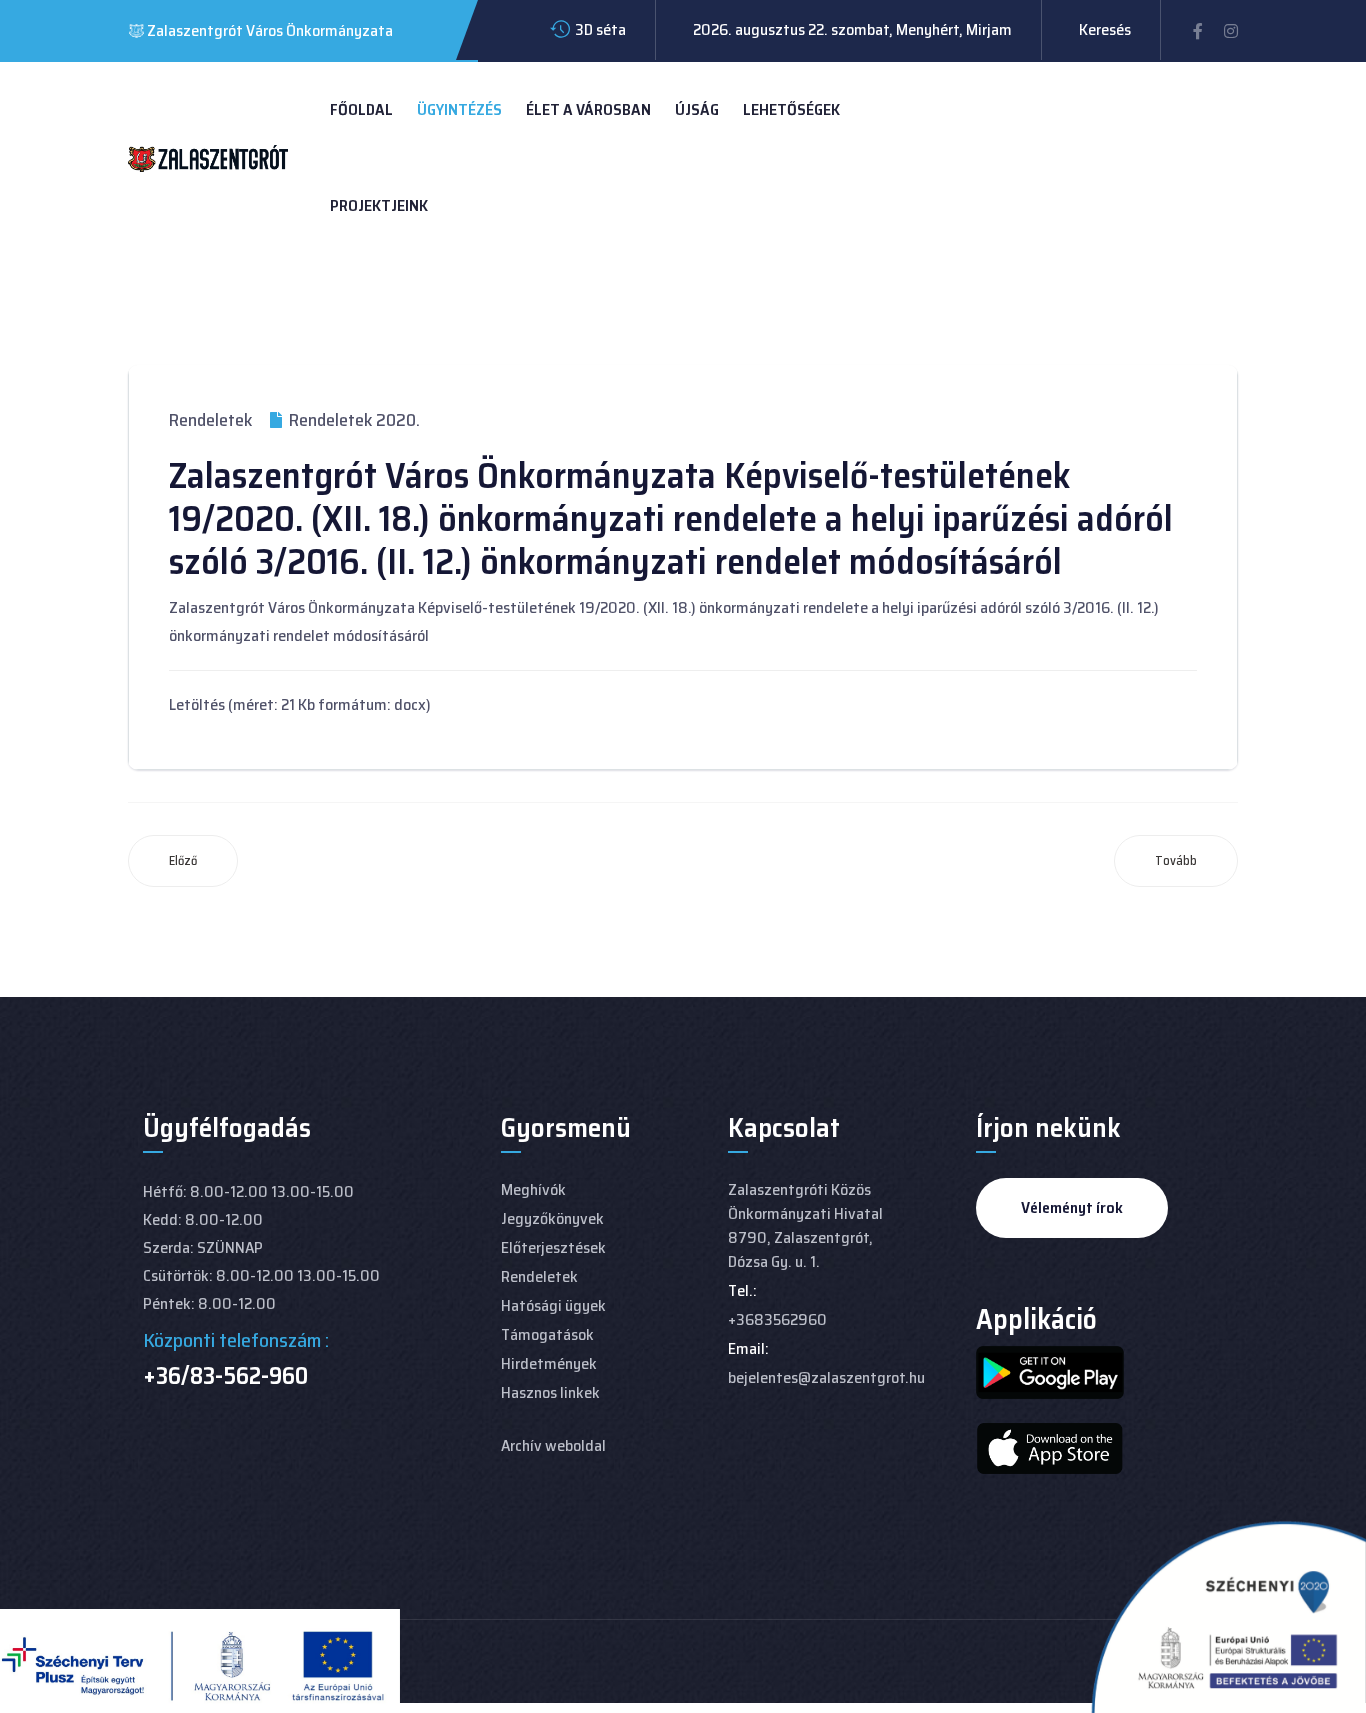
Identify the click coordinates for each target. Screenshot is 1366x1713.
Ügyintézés (459, 109)
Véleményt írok (1072, 1207)
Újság (697, 109)
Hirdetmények (549, 1363)
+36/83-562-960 (225, 1376)
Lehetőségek (791, 109)
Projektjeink (379, 205)
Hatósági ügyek (553, 1305)
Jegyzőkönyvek (552, 1218)
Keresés (1105, 29)
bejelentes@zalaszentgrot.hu (826, 1377)
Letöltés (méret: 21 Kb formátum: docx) (300, 704)
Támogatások (547, 1334)
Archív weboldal (553, 1445)
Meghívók (533, 1189)
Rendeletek (210, 420)
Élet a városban (588, 109)
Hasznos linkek (550, 1392)
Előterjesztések (553, 1247)
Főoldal (361, 109)
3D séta (600, 29)
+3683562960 (777, 1319)
